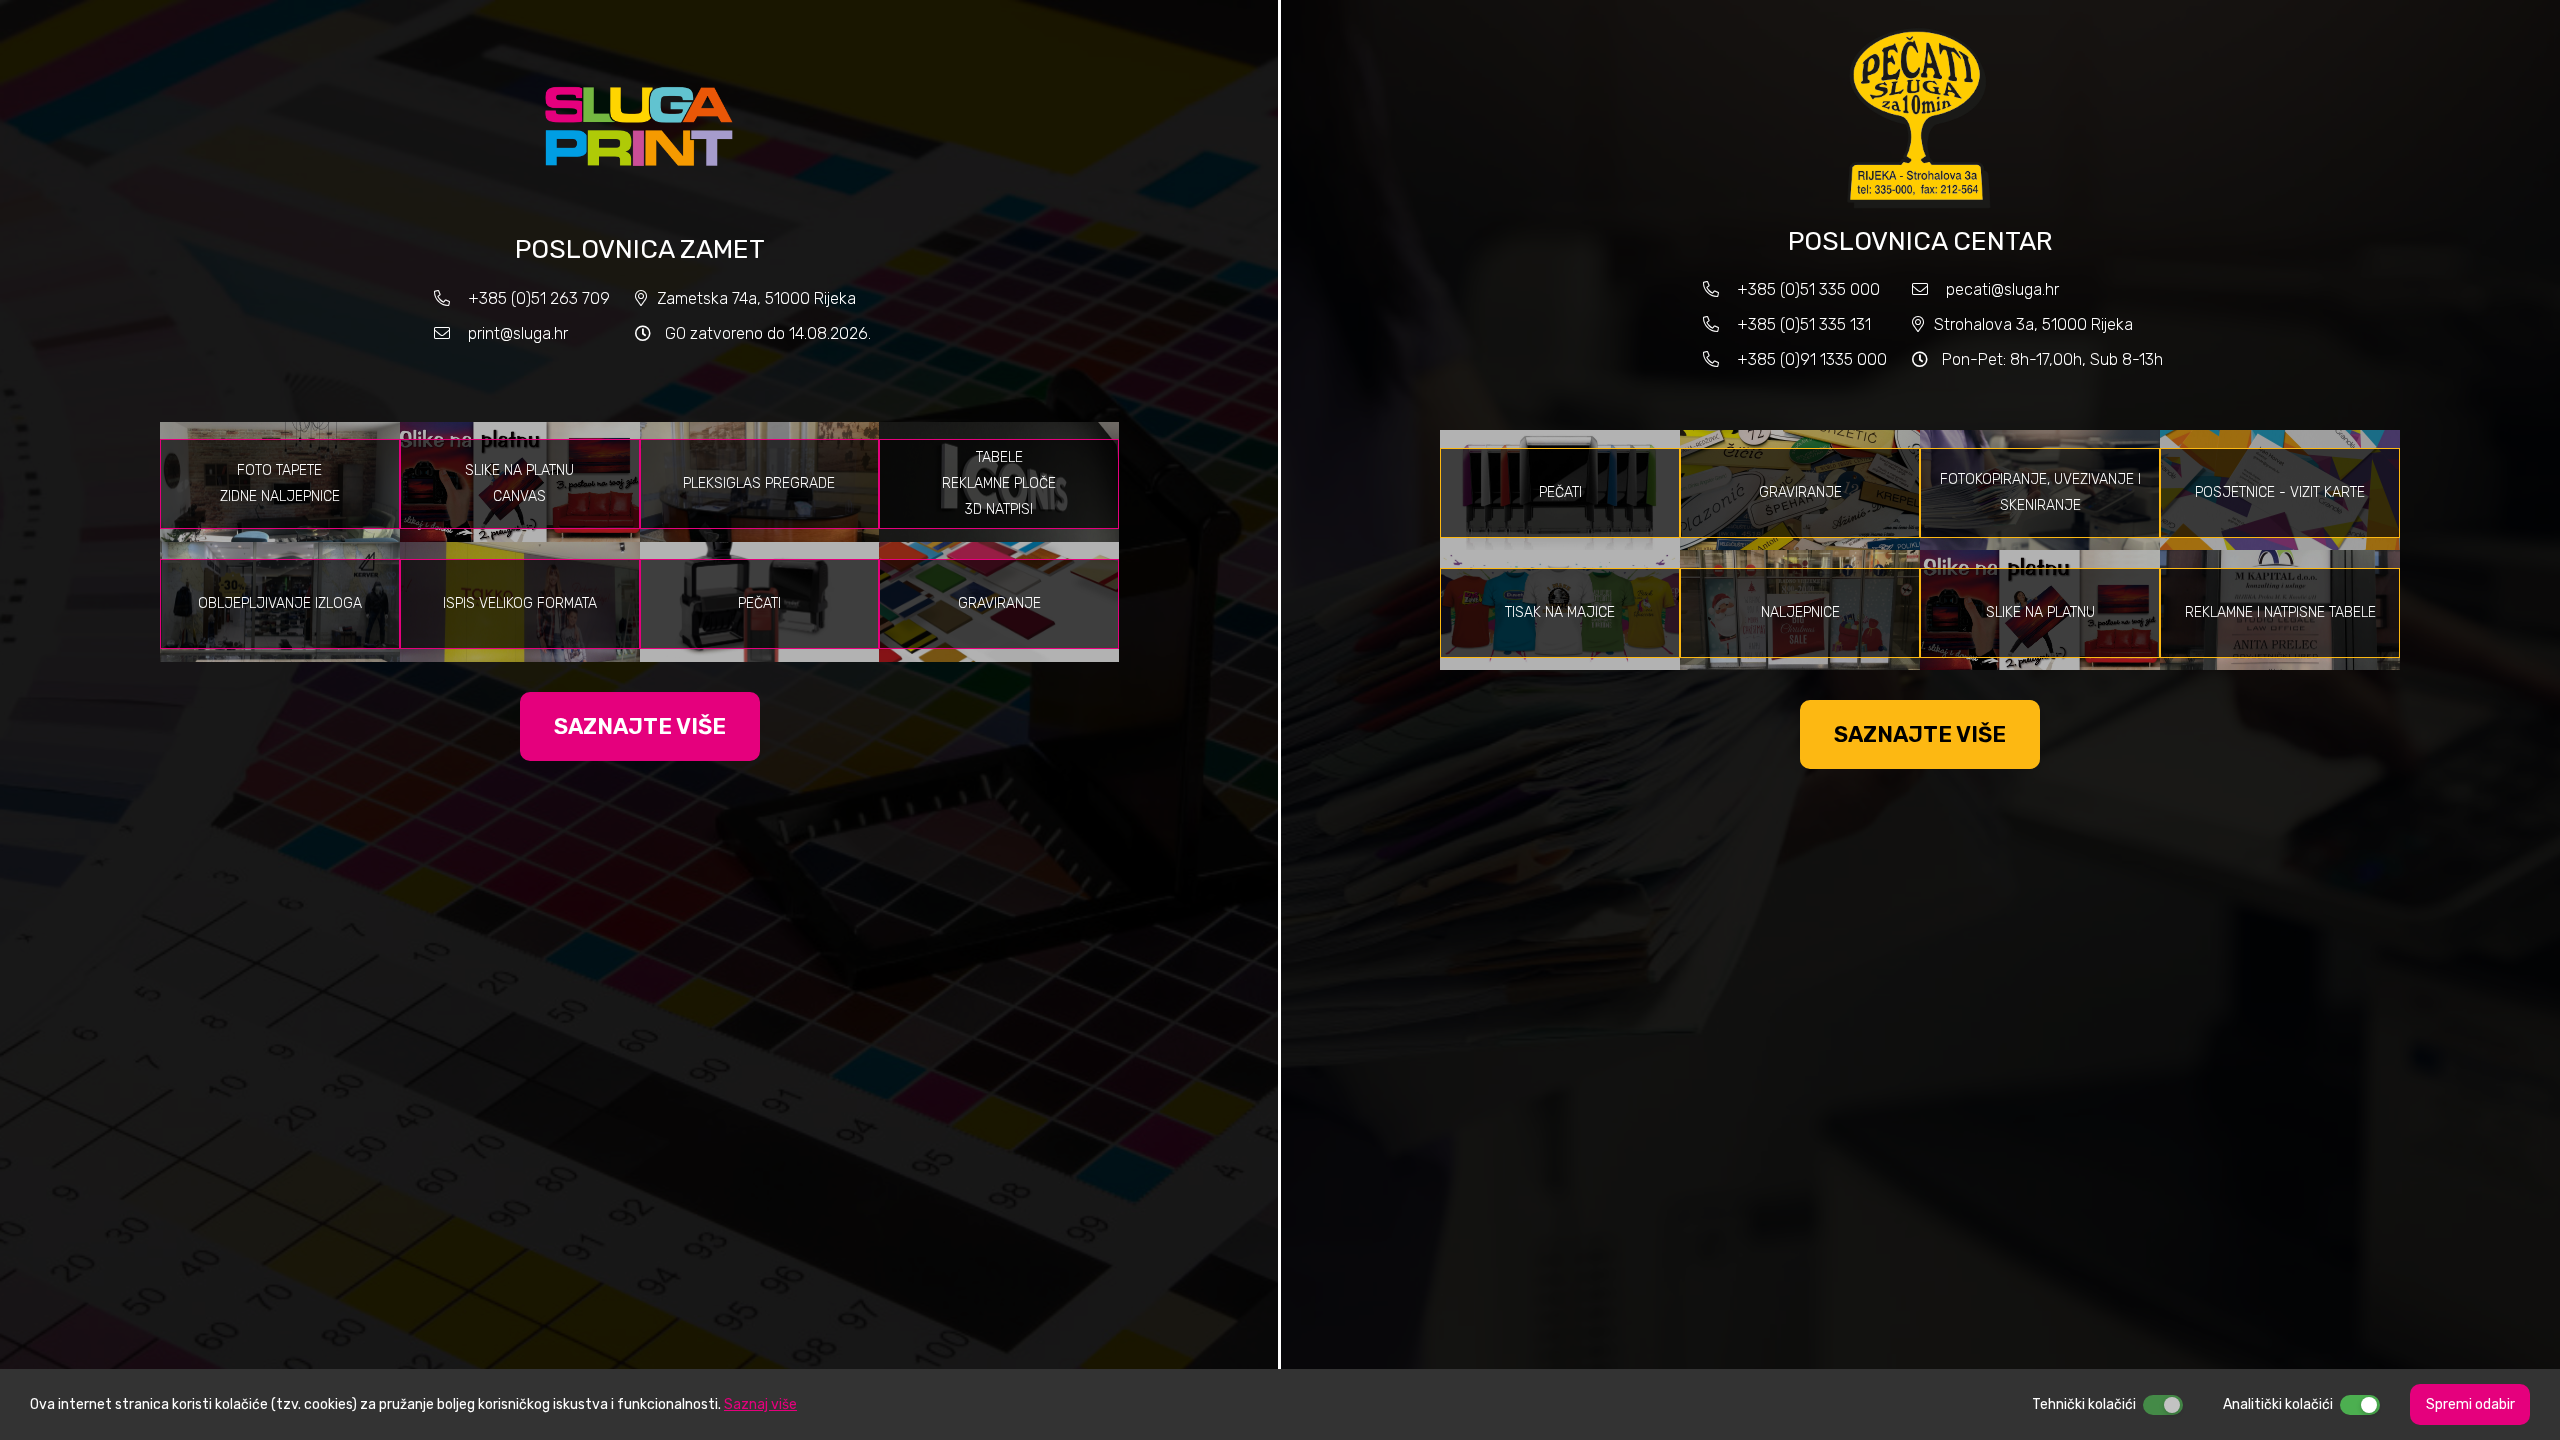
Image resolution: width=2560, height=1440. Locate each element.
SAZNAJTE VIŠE (640, 726)
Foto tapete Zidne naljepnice (280, 483)
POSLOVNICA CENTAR (1920, 241)
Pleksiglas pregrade (759, 483)
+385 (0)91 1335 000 (1812, 359)
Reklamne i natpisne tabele (2280, 612)
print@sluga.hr (518, 333)
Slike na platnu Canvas (519, 483)
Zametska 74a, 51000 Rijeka (756, 298)
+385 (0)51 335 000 (1808, 289)
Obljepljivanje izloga (280, 603)
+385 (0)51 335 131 (1802, 324)
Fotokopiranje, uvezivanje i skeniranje (2040, 492)
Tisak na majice (1560, 612)
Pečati (759, 603)
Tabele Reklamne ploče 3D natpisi (999, 483)
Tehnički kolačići (2084, 1404)
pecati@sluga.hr (2002, 289)
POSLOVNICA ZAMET (640, 249)
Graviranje (999, 603)
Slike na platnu (2040, 612)
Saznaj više (760, 1404)
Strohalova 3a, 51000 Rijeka (2033, 324)
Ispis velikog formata (520, 603)
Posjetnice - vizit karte (2280, 492)
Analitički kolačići (2278, 1404)
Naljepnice (1800, 612)
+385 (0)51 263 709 (539, 298)
